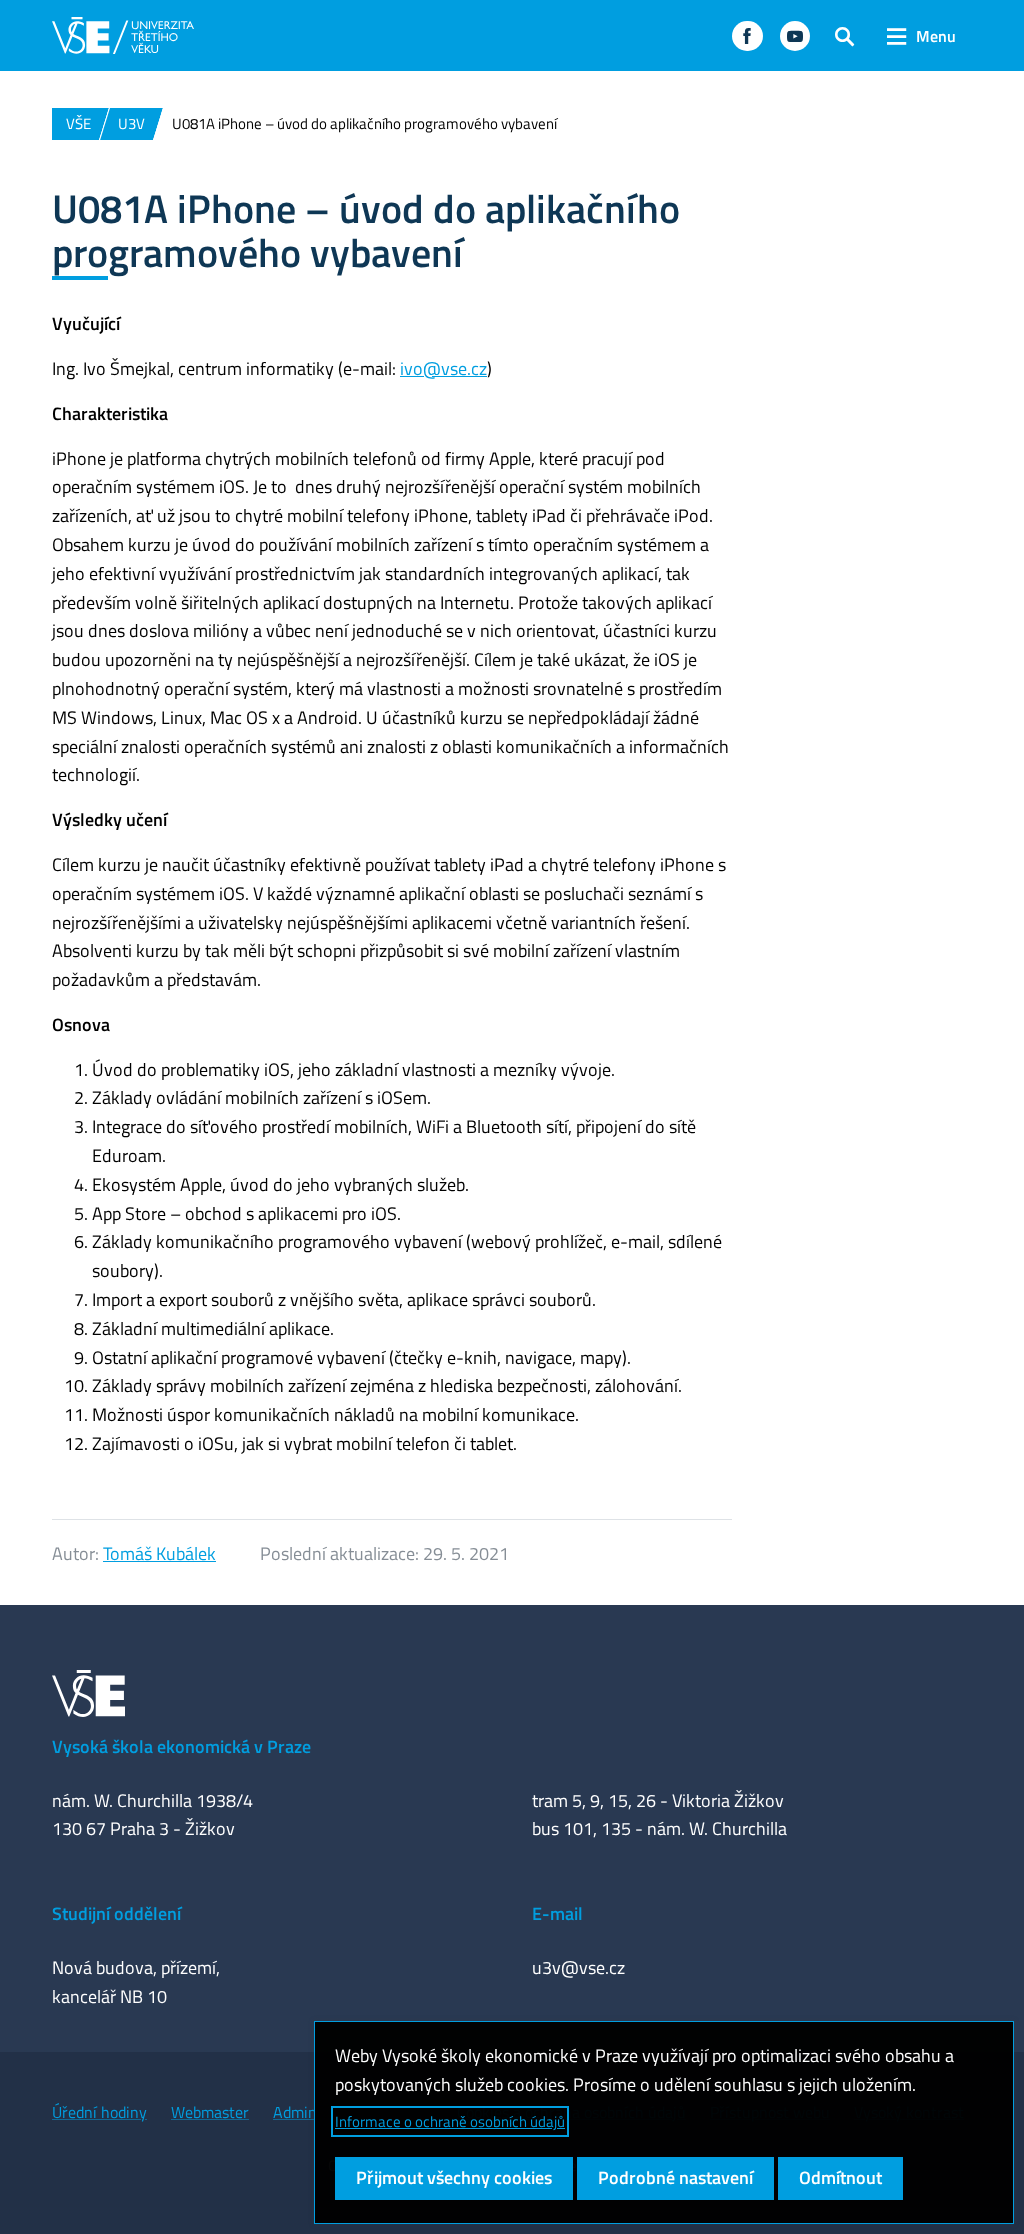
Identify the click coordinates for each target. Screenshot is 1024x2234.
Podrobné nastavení (675, 2177)
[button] (747, 36)
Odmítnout (840, 2177)
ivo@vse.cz (443, 368)
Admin (295, 2112)
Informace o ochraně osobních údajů (450, 2121)
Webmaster (210, 2112)
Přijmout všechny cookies (454, 2177)
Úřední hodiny (99, 2112)
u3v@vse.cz (578, 1967)
